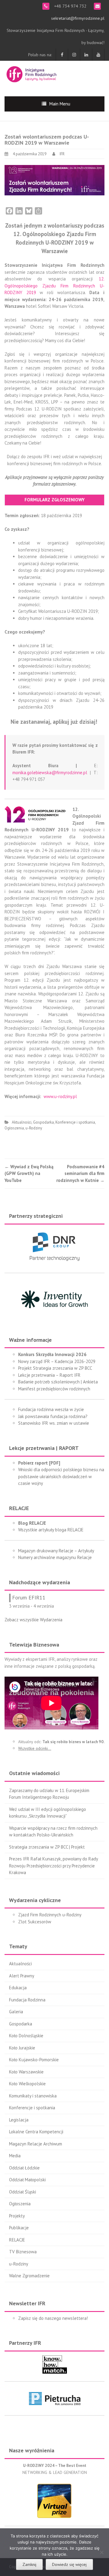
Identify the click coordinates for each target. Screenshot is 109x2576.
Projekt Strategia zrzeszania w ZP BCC (55, 1368)
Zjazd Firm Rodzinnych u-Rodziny (50, 1915)
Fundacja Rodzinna (27, 2000)
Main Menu (60, 104)
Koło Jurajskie (22, 2048)
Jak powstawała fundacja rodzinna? (53, 1416)
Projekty (17, 2216)
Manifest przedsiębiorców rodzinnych (54, 1389)
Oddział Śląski (23, 2192)
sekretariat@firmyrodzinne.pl (78, 18)
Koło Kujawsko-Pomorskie (34, 2060)
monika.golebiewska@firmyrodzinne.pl (50, 773)
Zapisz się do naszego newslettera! (53, 2318)
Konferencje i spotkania (75, 1122)
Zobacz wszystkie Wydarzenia (33, 1620)
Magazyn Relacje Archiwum (36, 2144)
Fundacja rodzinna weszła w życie (51, 1409)
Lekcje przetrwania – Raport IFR (49, 1375)
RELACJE (17, 2240)
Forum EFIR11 (29, 1597)
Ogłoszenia (14, 1128)
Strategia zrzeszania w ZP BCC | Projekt (47, 1847)
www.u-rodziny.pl (60, 1096)
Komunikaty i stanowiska (33, 2096)
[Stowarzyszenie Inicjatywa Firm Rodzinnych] (31, 73)
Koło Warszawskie (26, 2072)
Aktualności (22, 1122)
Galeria (16, 2012)
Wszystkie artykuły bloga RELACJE (51, 1530)
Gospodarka (43, 1122)
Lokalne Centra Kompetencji (36, 2132)
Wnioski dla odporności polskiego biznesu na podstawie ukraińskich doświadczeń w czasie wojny (61, 1476)
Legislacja (19, 2120)
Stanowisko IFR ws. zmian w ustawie (54, 1423)
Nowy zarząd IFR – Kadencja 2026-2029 (57, 1361)
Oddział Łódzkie (24, 2168)
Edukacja (18, 1988)
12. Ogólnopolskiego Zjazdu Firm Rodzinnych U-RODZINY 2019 (54, 286)
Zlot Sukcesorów (35, 1922)
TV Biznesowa (23, 2252)
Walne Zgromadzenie (29, 2276)
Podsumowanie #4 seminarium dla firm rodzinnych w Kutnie (80, 1173)
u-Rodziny (34, 1128)
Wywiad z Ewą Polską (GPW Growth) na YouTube (29, 1173)
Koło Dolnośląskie (26, 2036)
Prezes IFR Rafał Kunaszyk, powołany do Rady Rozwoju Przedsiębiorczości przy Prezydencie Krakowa (53, 1866)
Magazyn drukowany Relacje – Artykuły (56, 1551)
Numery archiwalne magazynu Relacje (55, 1557)
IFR (62, 154)
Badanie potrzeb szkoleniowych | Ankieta (58, 1382)
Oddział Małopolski (27, 2180)
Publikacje (19, 2228)
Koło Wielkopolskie (27, 2084)
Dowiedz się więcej (69, 2564)
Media (15, 2156)
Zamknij (29, 2564)
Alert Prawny (22, 1976)
